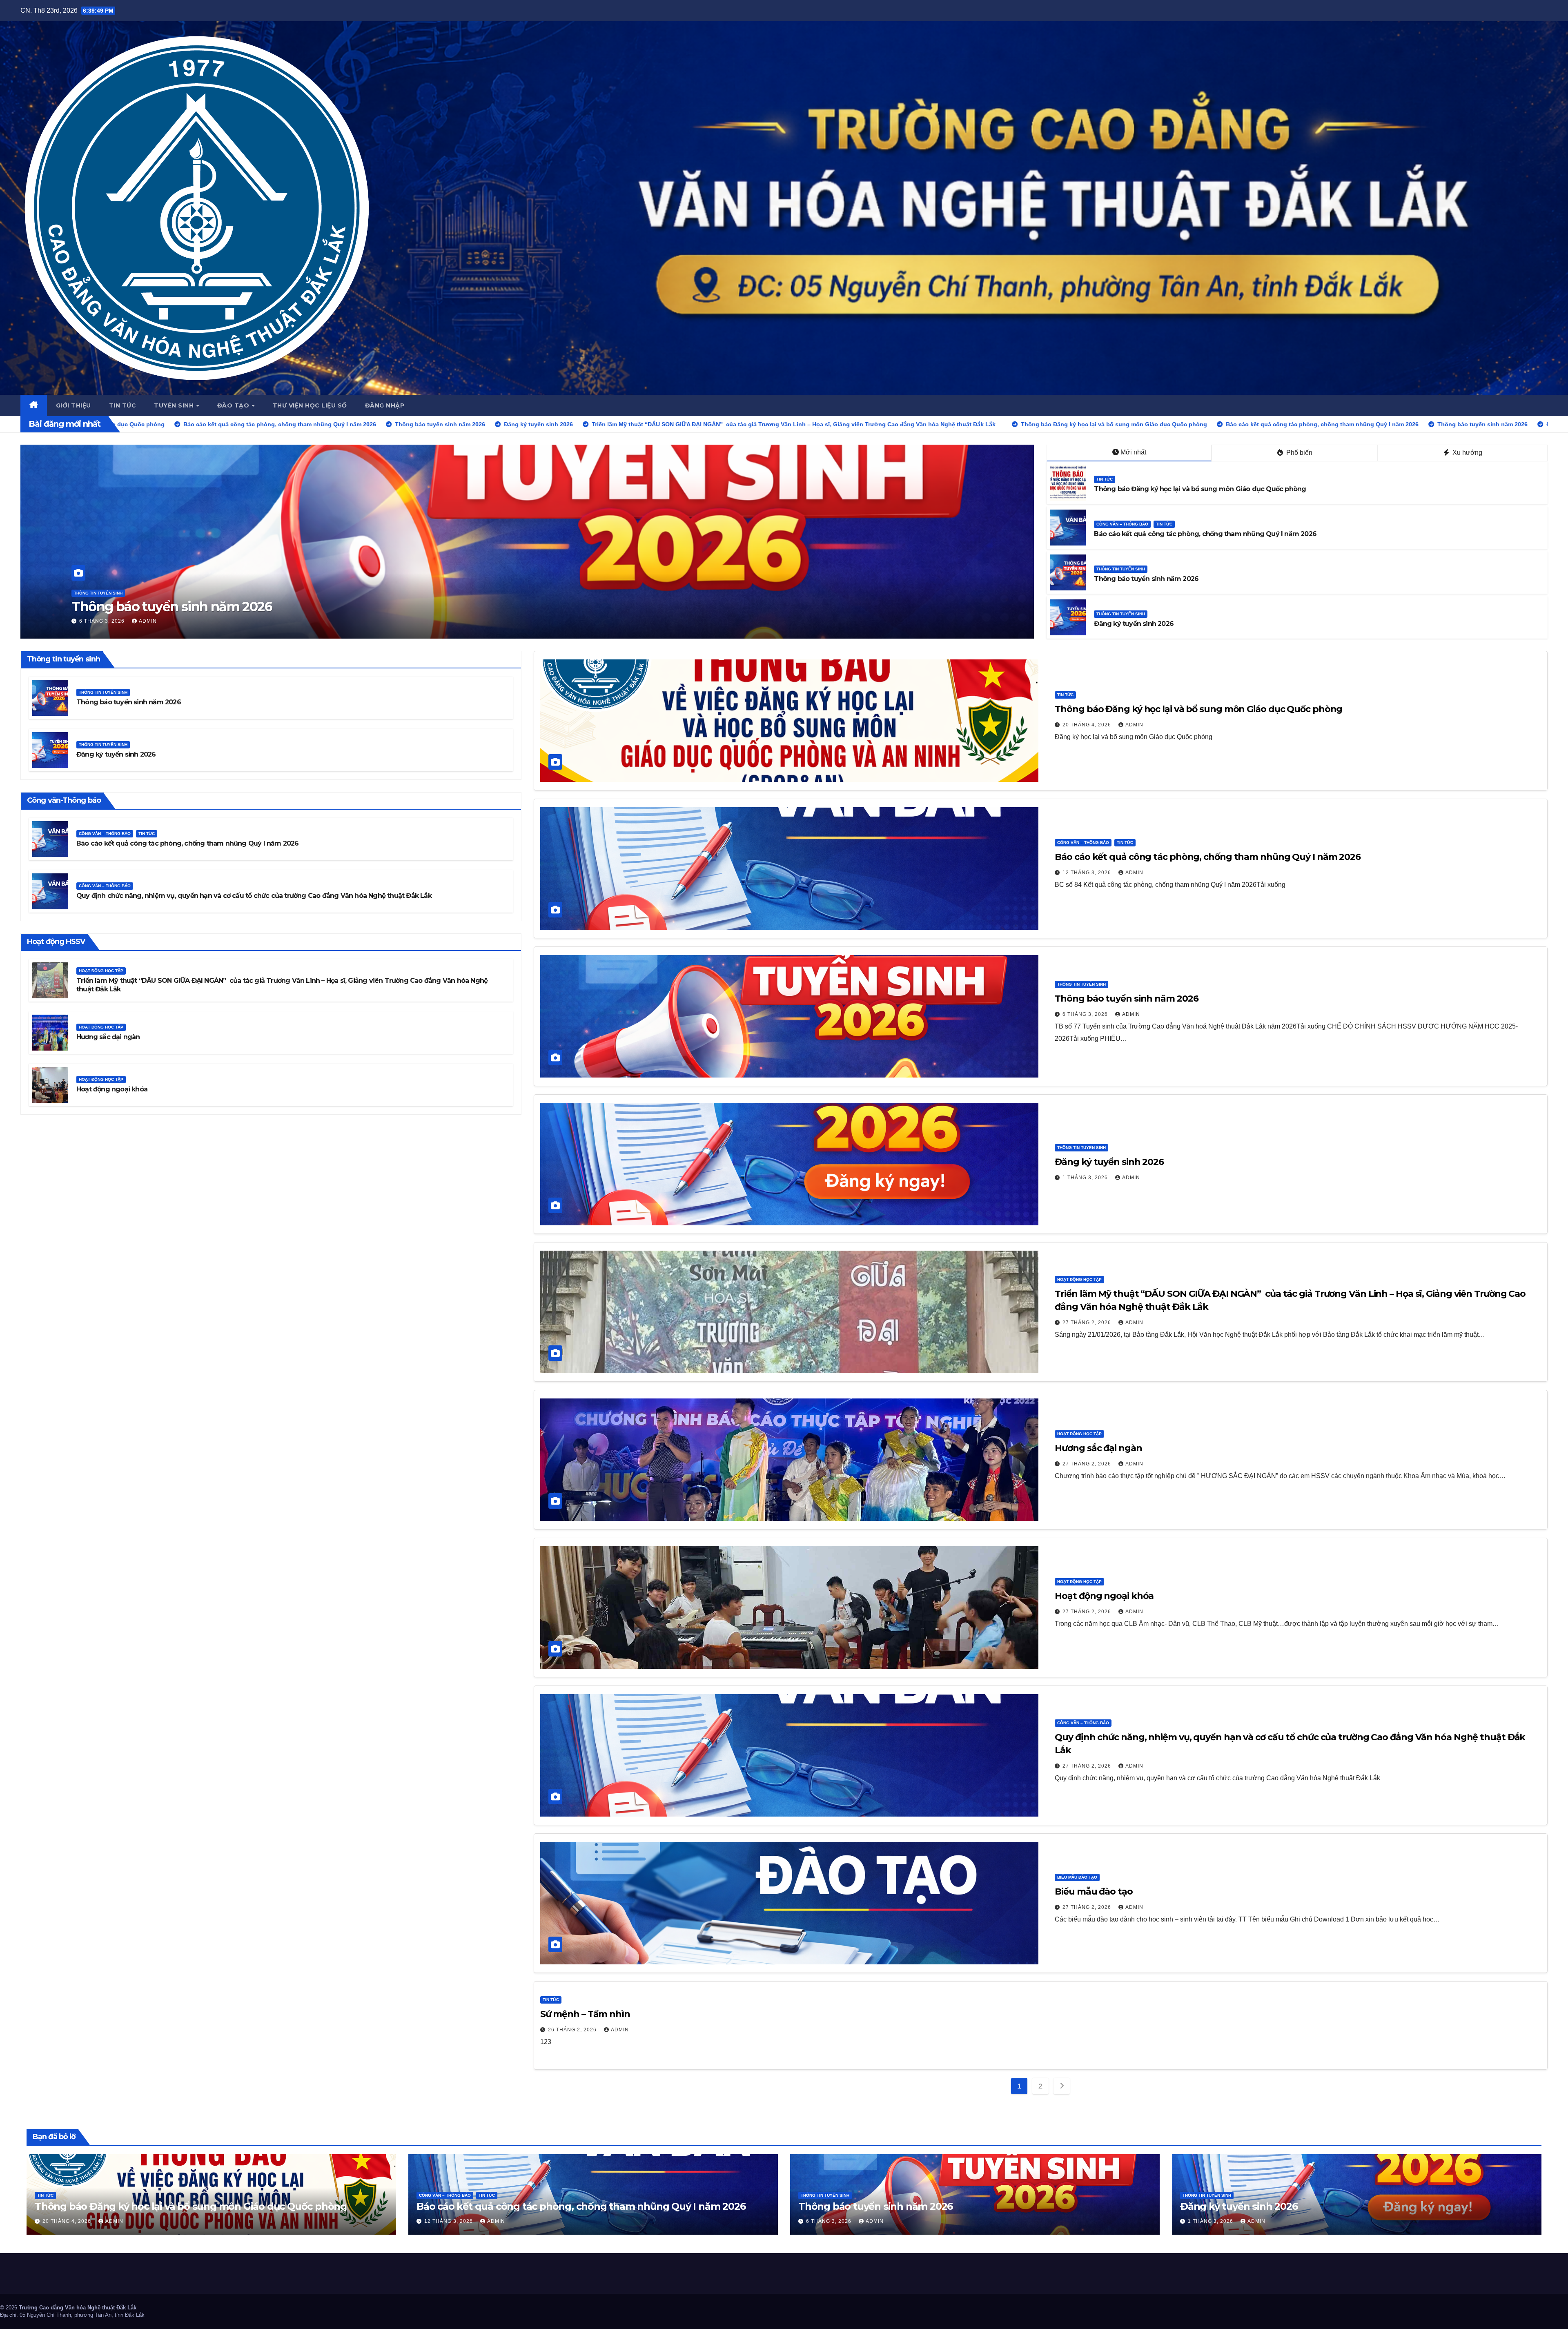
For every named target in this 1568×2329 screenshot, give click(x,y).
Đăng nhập (385, 405)
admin (148, 621)
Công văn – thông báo (1122, 524)
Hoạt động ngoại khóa (112, 1089)
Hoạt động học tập (101, 971)
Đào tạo (234, 405)
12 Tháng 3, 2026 (1088, 873)
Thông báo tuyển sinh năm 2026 (172, 607)
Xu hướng (1467, 453)
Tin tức (123, 405)
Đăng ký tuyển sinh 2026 (1134, 624)
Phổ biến (1298, 453)
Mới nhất (1133, 452)
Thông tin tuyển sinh (98, 593)
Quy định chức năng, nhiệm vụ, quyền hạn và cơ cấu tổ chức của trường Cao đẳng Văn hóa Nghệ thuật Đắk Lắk (254, 896)
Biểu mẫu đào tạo (1077, 1877)
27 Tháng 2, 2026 (1088, 1323)
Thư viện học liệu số (310, 405)
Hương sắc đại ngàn (108, 1037)
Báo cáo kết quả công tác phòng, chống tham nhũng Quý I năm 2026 (1205, 534)
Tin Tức (1105, 479)
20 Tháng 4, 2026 (1088, 725)
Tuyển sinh (175, 405)
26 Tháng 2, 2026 (573, 2030)
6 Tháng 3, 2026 (103, 621)
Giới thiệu (73, 405)
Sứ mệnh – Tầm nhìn (585, 2014)
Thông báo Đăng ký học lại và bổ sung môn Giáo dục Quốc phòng (1200, 489)
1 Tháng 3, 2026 (1086, 1178)
